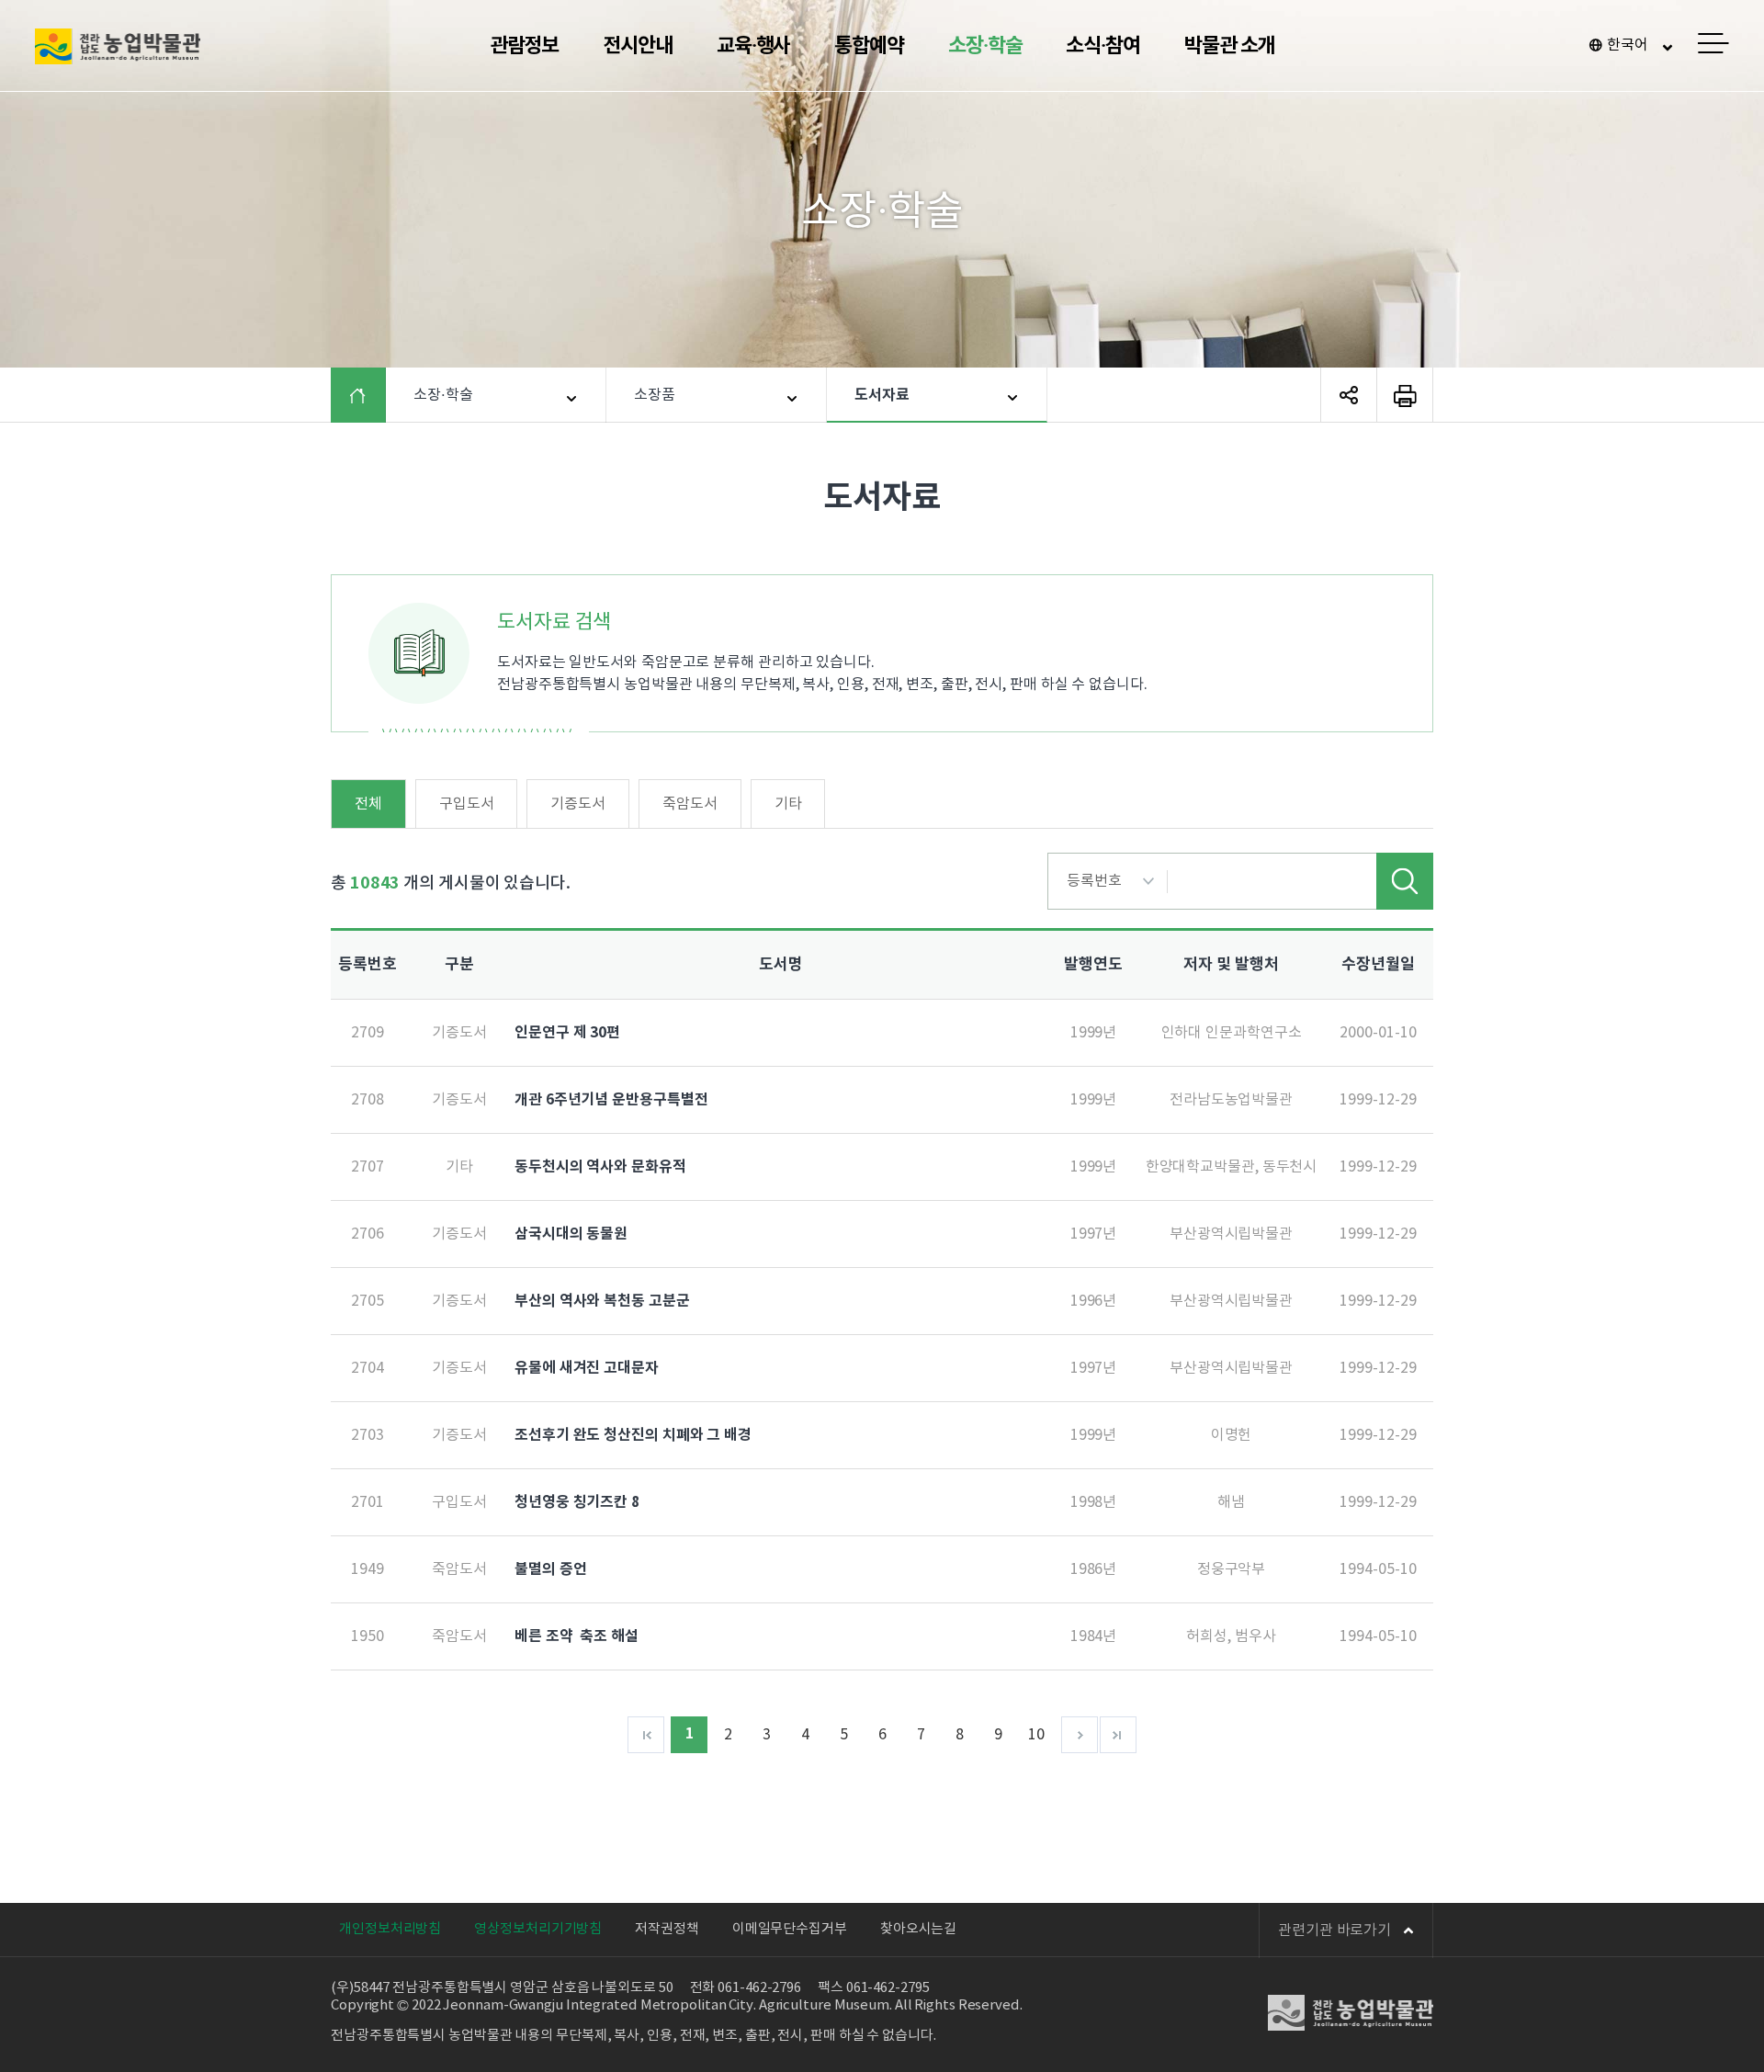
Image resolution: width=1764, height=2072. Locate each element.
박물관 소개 (1229, 46)
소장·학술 (985, 46)
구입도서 (467, 804)
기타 (788, 804)
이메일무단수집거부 (790, 1929)
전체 (368, 804)
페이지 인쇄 (1405, 395)
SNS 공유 (1349, 395)
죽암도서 (690, 804)
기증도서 (578, 804)
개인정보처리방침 (390, 1929)
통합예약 (869, 46)
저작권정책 (667, 1929)
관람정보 (525, 46)
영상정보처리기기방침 (538, 1929)
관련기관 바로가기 (1334, 1930)
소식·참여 (1103, 46)
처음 (646, 1735)
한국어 (1628, 45)
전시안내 (638, 46)
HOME (372, 395)
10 (1036, 1735)
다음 (1080, 1735)
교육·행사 (754, 46)
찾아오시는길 (918, 1929)
